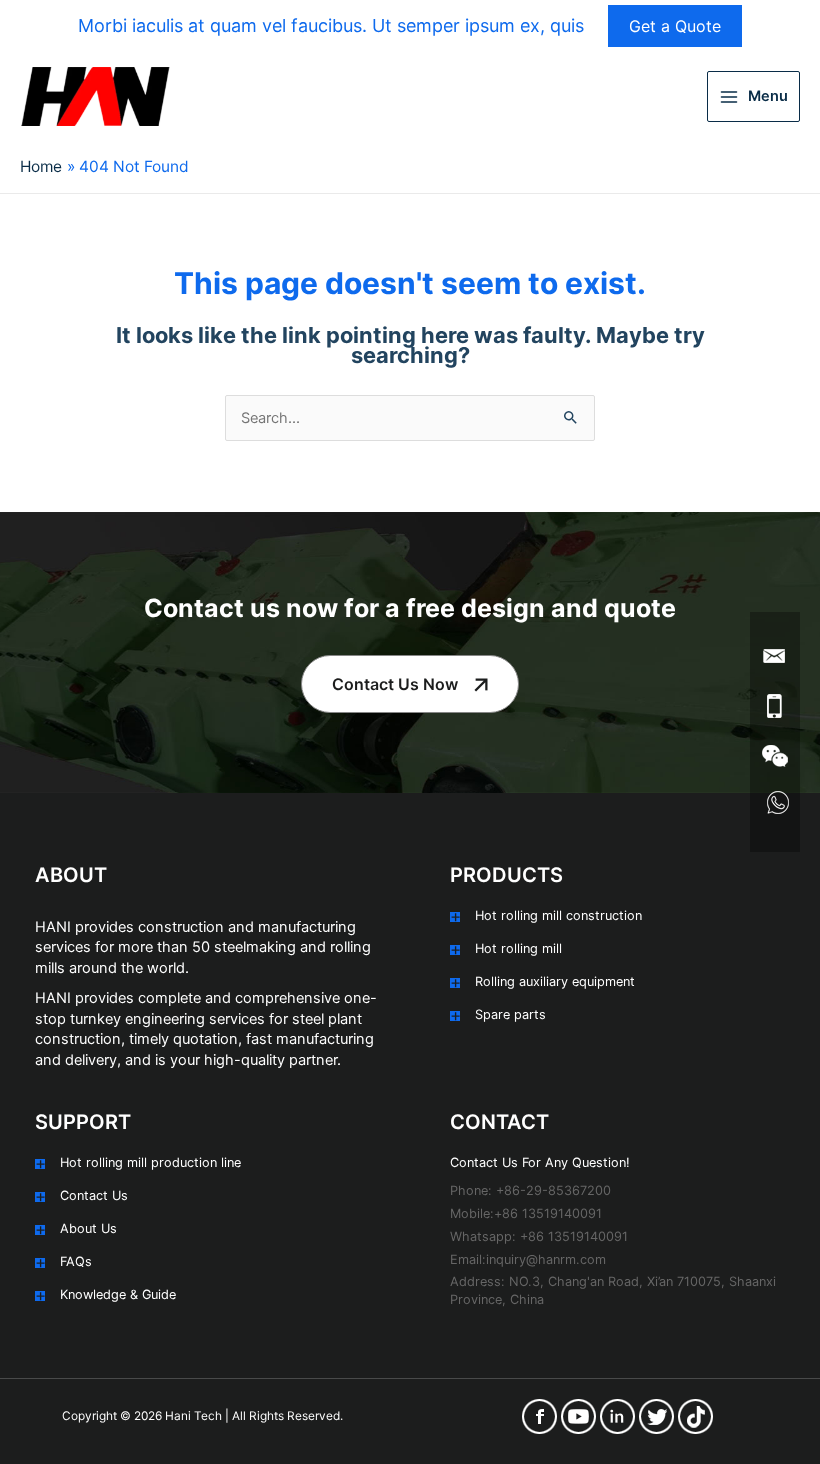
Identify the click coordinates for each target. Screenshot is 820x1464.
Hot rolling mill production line (150, 1162)
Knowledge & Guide (118, 1294)
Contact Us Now (395, 684)
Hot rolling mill (518, 948)
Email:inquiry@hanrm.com (528, 1259)
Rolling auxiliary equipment (555, 981)
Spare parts (510, 1014)
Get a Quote (675, 26)
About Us (88, 1228)
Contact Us (94, 1195)
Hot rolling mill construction (558, 915)
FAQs (76, 1261)
